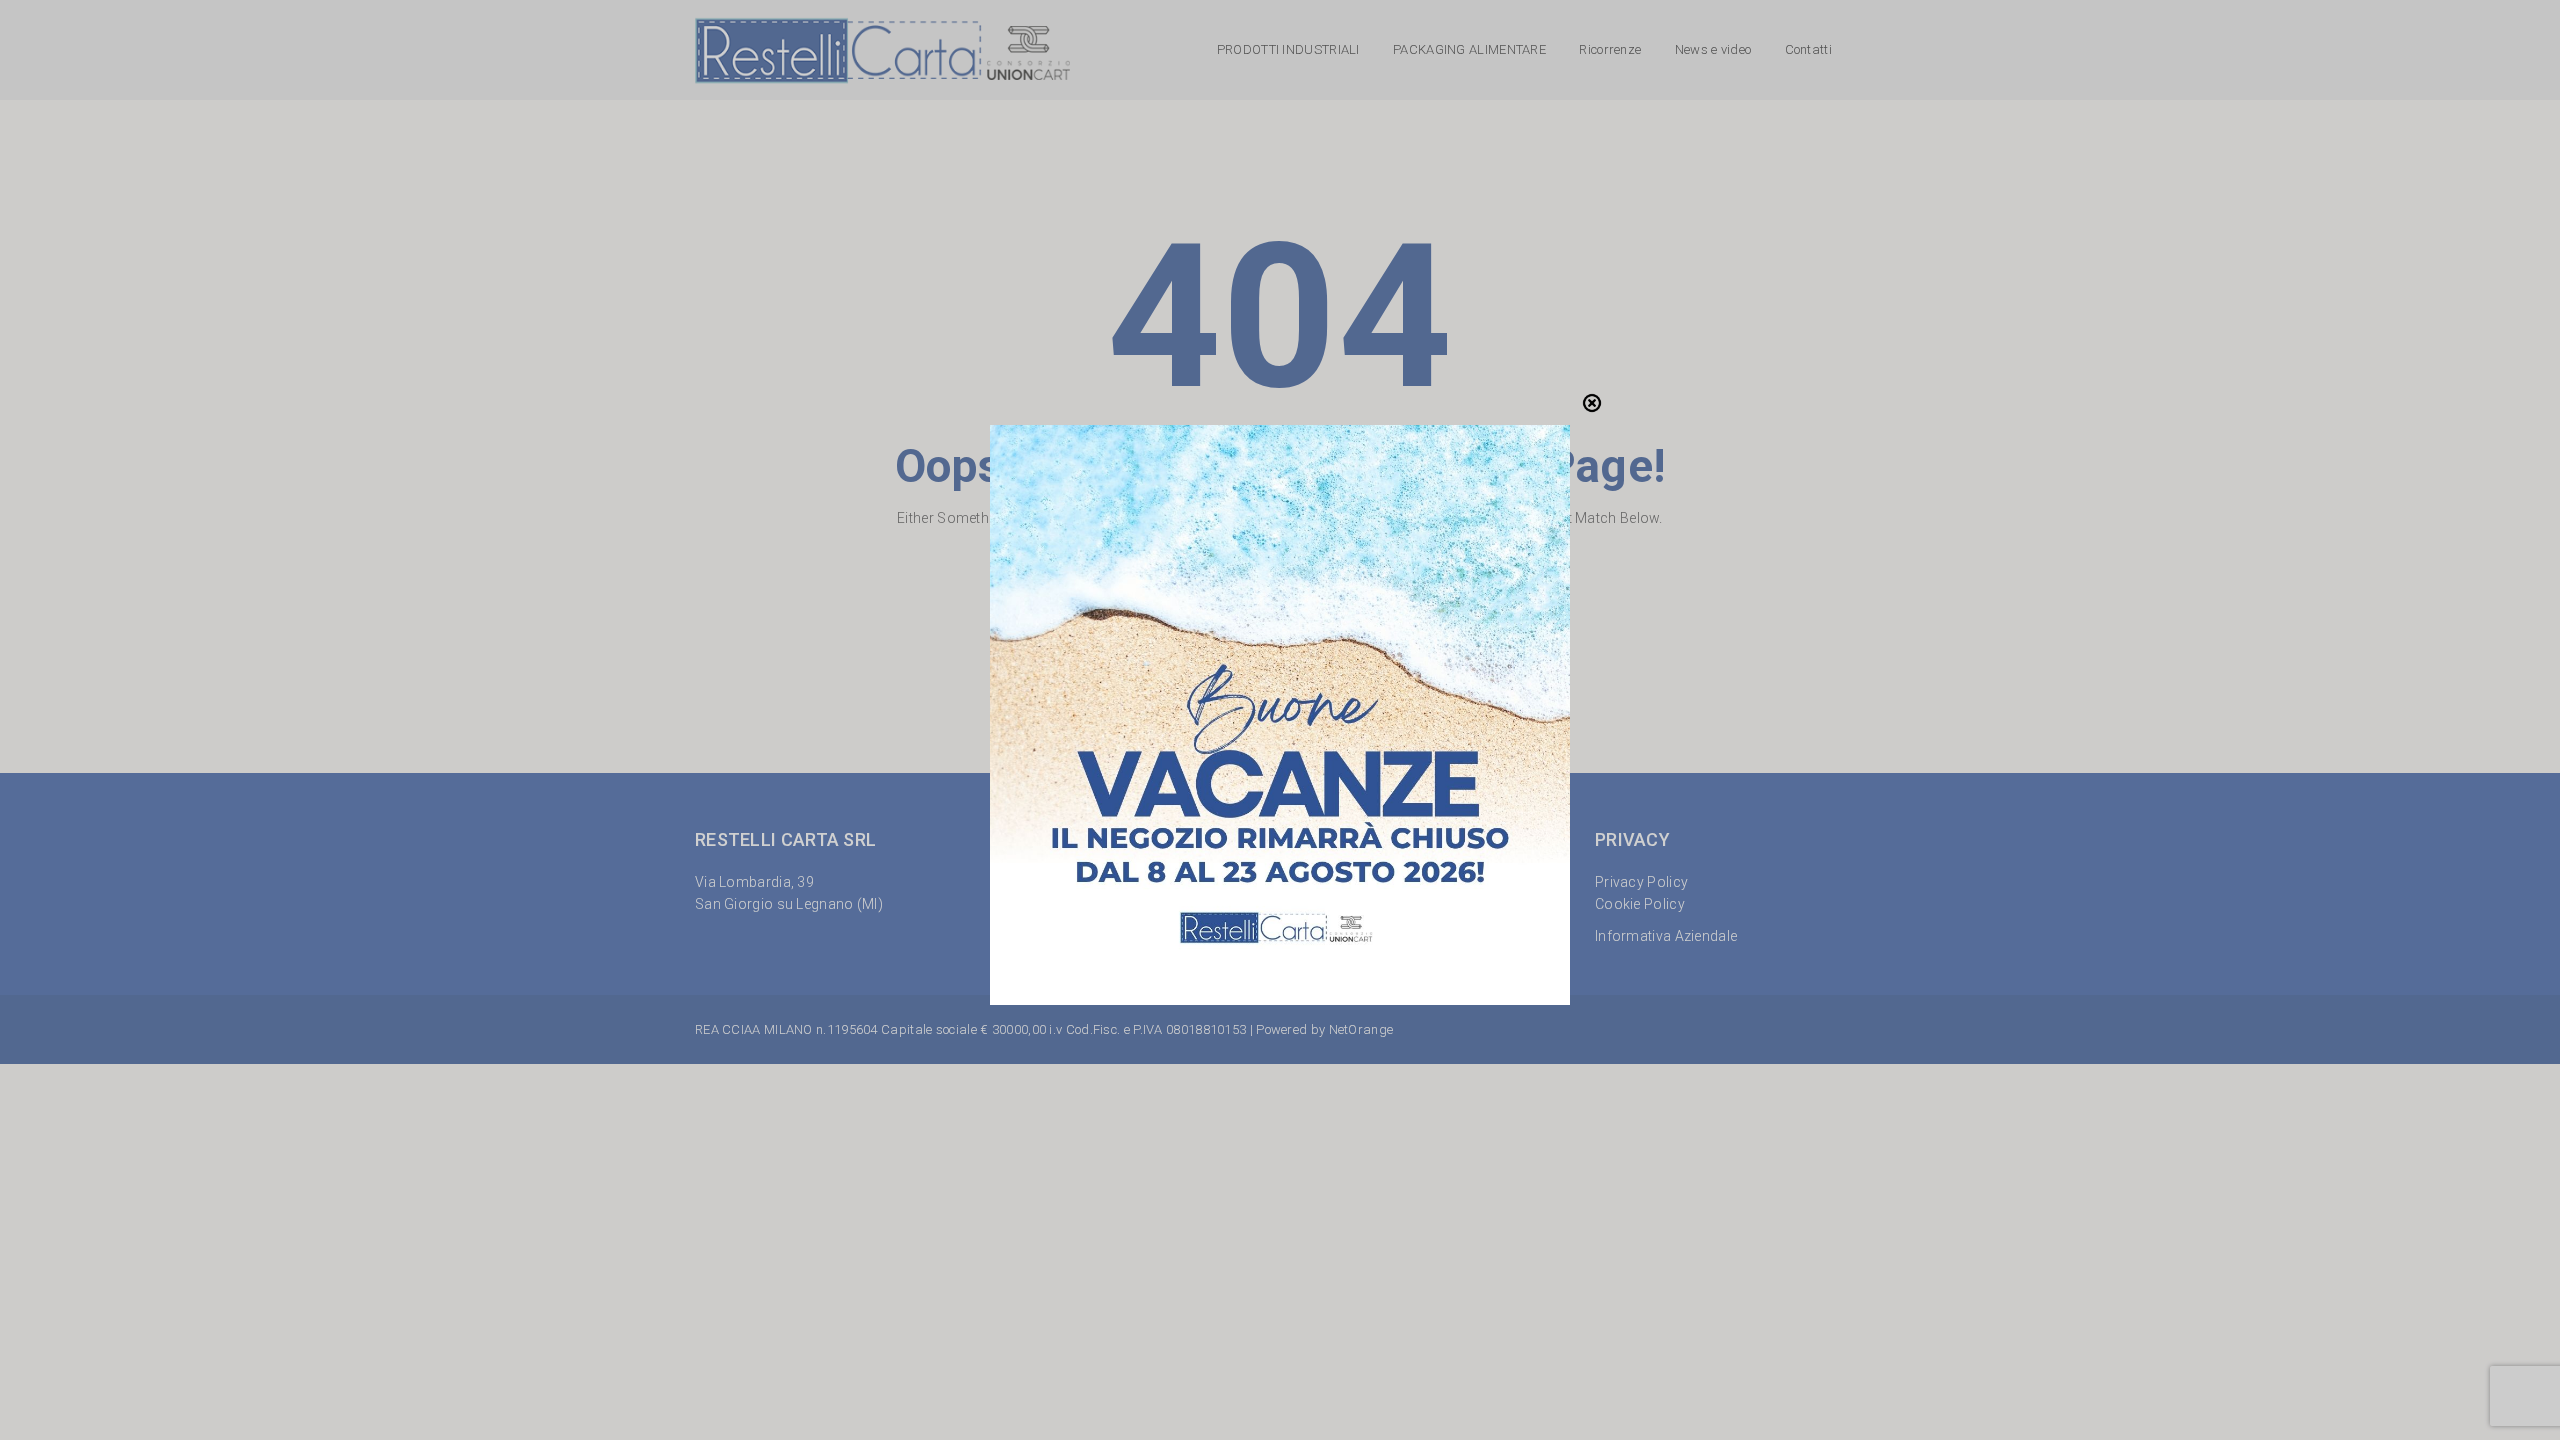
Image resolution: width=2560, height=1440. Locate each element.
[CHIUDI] (1592, 403)
